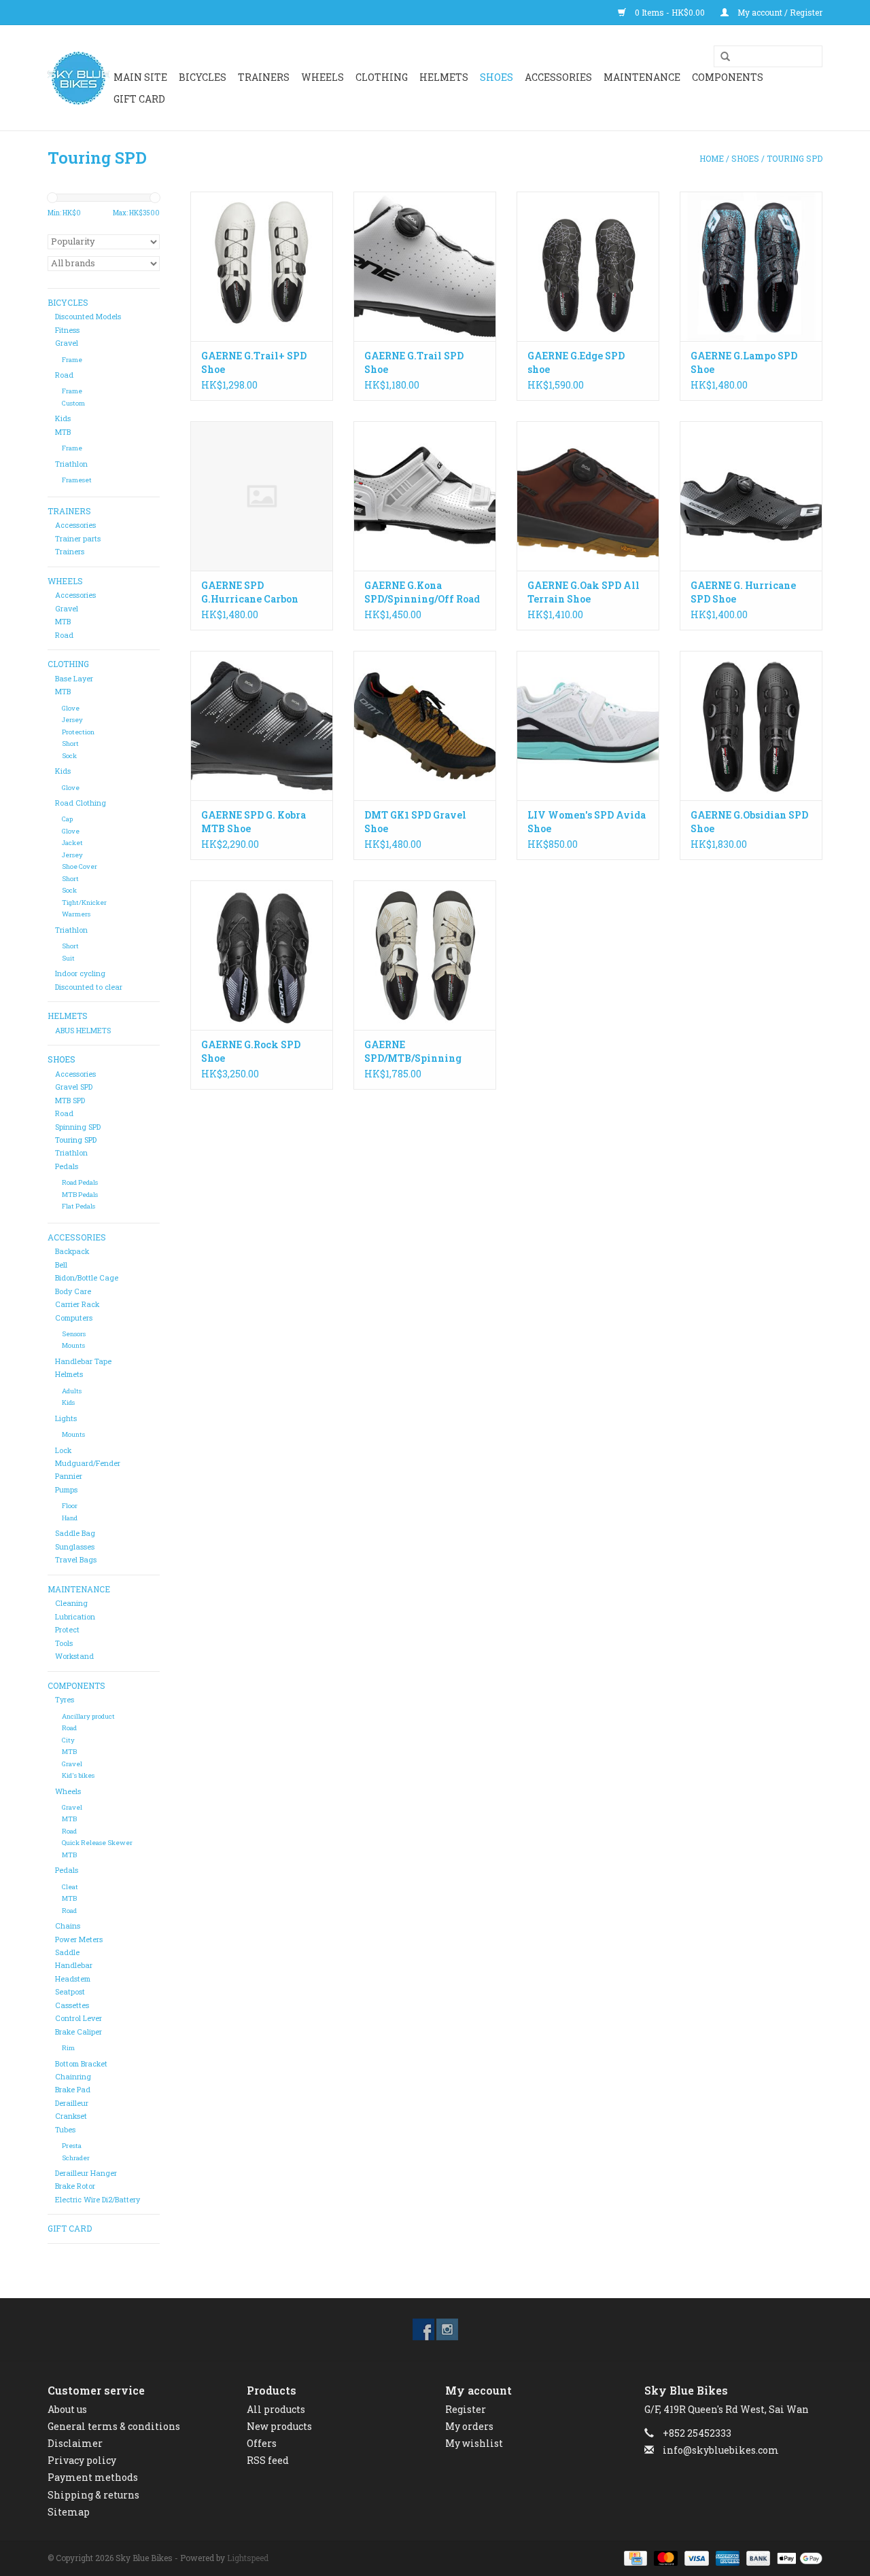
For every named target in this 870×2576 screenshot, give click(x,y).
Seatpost (70, 1992)
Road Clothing (81, 803)
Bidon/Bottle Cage (87, 1278)
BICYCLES (203, 77)
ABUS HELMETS (83, 1031)
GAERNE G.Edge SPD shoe (576, 362)
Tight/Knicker (84, 902)
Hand (70, 1518)
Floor (70, 1506)
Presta (72, 2146)
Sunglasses (75, 1547)
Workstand (74, 1656)
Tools (64, 1643)
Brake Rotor (75, 2186)
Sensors (74, 1334)
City (68, 1740)
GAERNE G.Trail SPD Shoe (414, 362)
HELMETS (444, 77)
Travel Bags (76, 1560)
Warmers (76, 914)
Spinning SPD (78, 1127)
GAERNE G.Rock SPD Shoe (251, 1051)
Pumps (66, 1490)
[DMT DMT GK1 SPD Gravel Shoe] (425, 726)
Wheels (68, 1791)
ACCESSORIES (558, 77)
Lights (66, 1418)
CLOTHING (382, 77)
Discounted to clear (89, 987)
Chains (68, 1926)
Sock (69, 756)
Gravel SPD (74, 1087)
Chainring (73, 2077)
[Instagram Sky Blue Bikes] (447, 2329)
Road (64, 375)
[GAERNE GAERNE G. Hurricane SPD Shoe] (751, 496)
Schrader (76, 2158)
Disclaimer (75, 2443)
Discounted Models (88, 317)
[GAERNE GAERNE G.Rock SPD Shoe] (262, 955)
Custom (73, 403)
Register (466, 2409)
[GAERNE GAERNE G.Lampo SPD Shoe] (751, 266)
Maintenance (642, 77)
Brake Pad (73, 2090)
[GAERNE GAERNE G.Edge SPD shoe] (588, 266)
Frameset (77, 480)
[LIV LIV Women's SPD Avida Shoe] (588, 726)
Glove (71, 708)
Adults (72, 1391)
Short (70, 744)
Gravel (67, 343)
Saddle (67, 1952)
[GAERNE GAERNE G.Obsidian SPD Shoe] (751, 726)
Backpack (72, 1251)
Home (712, 158)
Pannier (69, 1476)
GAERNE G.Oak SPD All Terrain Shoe (584, 592)
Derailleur (72, 2103)
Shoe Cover (80, 866)
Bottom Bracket (81, 2064)
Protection (78, 732)
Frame (72, 360)
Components (728, 77)
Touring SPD (795, 158)
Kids (63, 418)
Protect (67, 1630)
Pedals (67, 1166)
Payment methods (93, 2477)
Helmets (69, 1374)
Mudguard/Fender (88, 1463)
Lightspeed (248, 2558)
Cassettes (72, 2005)
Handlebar (74, 1965)
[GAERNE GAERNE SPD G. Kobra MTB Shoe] (262, 726)
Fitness (67, 330)
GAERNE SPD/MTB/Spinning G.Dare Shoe (413, 1052)
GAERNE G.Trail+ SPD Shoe (254, 362)
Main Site (140, 77)
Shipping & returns (93, 2495)
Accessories (75, 525)
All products (276, 2409)
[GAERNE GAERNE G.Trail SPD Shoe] (425, 266)
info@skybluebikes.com (721, 2450)
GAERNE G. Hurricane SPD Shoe (743, 592)
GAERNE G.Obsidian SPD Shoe (749, 822)
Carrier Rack (77, 1304)
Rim (68, 2048)
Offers (262, 2443)
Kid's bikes (78, 1775)
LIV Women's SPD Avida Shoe (587, 822)
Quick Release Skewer (97, 1843)
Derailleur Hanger (86, 2173)
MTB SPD (70, 1101)
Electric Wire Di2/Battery (98, 2200)
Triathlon (71, 464)
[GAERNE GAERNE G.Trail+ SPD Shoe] (262, 266)
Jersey (72, 720)
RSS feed (268, 2460)
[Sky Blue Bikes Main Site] (79, 78)
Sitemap (69, 2512)
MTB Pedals (80, 1195)
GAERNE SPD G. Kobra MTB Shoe (254, 822)
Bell (61, 1265)
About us (67, 2409)
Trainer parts (78, 539)
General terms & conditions (114, 2426)
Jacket (72, 843)
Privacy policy (82, 2460)
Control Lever (79, 2018)
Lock (63, 1450)
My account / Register (779, 12)
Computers (74, 1318)
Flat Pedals (79, 1206)
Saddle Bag (75, 1533)
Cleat (70, 1887)
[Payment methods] (634, 2557)
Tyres (65, 1700)
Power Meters (79, 1939)
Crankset (71, 2116)
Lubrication (75, 1617)
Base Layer (74, 679)
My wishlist (474, 2443)
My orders (469, 2426)
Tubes (65, 2130)
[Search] (720, 57)
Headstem (73, 1979)
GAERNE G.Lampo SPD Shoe (744, 362)
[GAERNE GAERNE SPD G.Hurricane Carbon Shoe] (262, 496)
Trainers (264, 77)
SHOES (497, 77)
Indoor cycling (80, 973)
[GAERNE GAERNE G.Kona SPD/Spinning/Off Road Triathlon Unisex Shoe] (425, 496)
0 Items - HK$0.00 (670, 12)
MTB (63, 432)
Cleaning (71, 1603)
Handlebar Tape (83, 1361)
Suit (68, 958)
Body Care (73, 1291)
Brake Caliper (79, 2032)
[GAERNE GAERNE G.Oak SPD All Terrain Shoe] (588, 496)
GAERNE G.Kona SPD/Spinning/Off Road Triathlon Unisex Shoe (422, 592)
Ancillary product (88, 1716)
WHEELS (323, 77)
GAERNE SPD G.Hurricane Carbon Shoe (250, 592)
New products (279, 2426)
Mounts (73, 1345)
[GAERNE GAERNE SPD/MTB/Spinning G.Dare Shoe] (425, 955)
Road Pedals (80, 1182)
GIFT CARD (139, 99)
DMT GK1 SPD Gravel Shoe (415, 822)
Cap (67, 819)
